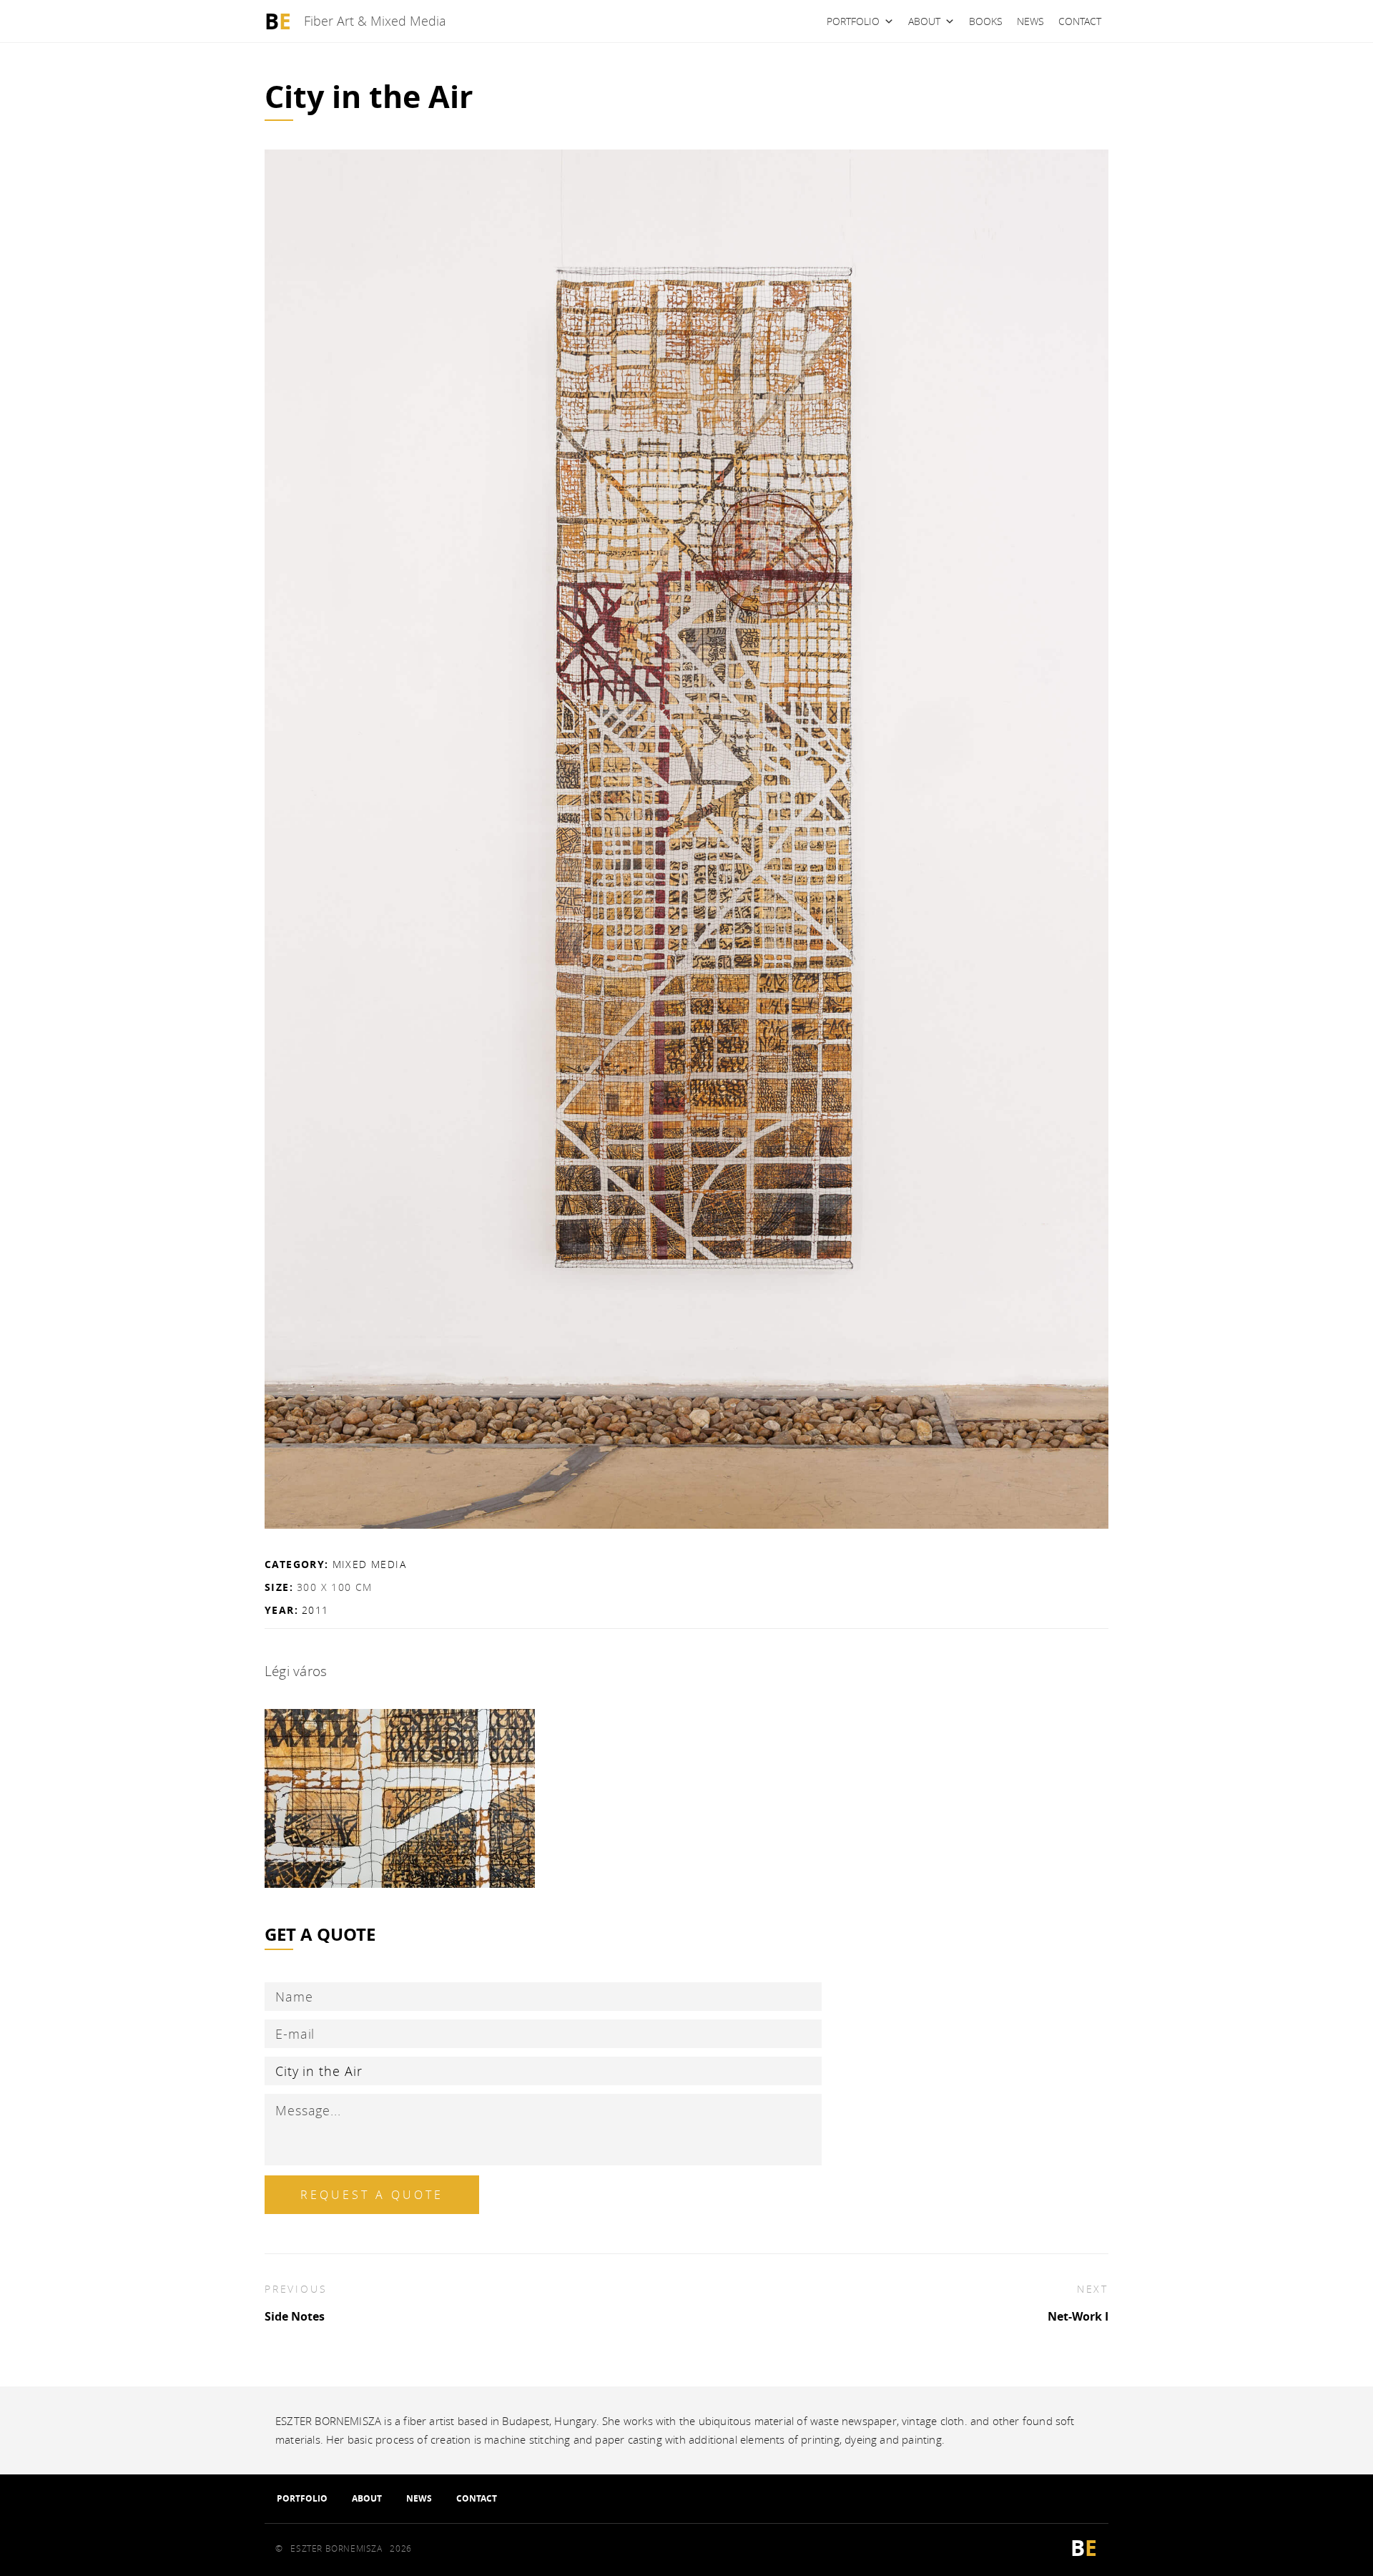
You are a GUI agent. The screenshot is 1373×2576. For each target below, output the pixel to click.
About (924, 21)
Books (986, 21)
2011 (315, 1610)
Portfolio (853, 21)
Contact (1080, 21)
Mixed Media (369, 1564)
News (1030, 21)
